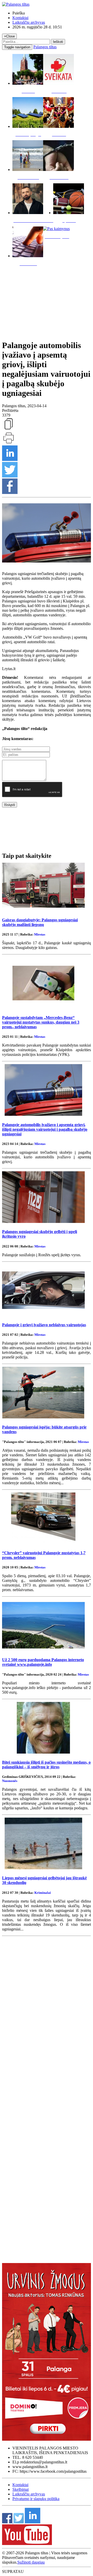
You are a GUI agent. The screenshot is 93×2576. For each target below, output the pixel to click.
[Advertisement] (47, 302)
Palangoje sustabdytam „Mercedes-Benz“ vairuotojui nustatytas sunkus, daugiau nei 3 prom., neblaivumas (41, 1022)
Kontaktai (20, 18)
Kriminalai (43, 1893)
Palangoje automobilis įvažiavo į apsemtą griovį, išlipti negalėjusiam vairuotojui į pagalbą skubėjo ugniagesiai (45, 1129)
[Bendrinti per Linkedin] (10, 460)
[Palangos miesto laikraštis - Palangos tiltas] (16, 4)
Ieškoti (58, 42)
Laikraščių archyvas (29, 22)
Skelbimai (21, 2489)
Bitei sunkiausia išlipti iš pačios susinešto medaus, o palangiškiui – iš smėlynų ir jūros (46, 1765)
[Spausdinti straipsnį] (9, 443)
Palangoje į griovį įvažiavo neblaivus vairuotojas (44, 1325)
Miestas (40, 934)
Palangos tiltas (45, 47)
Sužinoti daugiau (31, 2562)
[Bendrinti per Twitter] (10, 476)
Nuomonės (10, 1781)
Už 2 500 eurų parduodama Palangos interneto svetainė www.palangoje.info (43, 1662)
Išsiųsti (10, 805)
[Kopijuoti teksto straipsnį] (9, 429)
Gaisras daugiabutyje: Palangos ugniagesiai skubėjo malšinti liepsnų (40, 922)
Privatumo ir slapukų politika (36, 2499)
